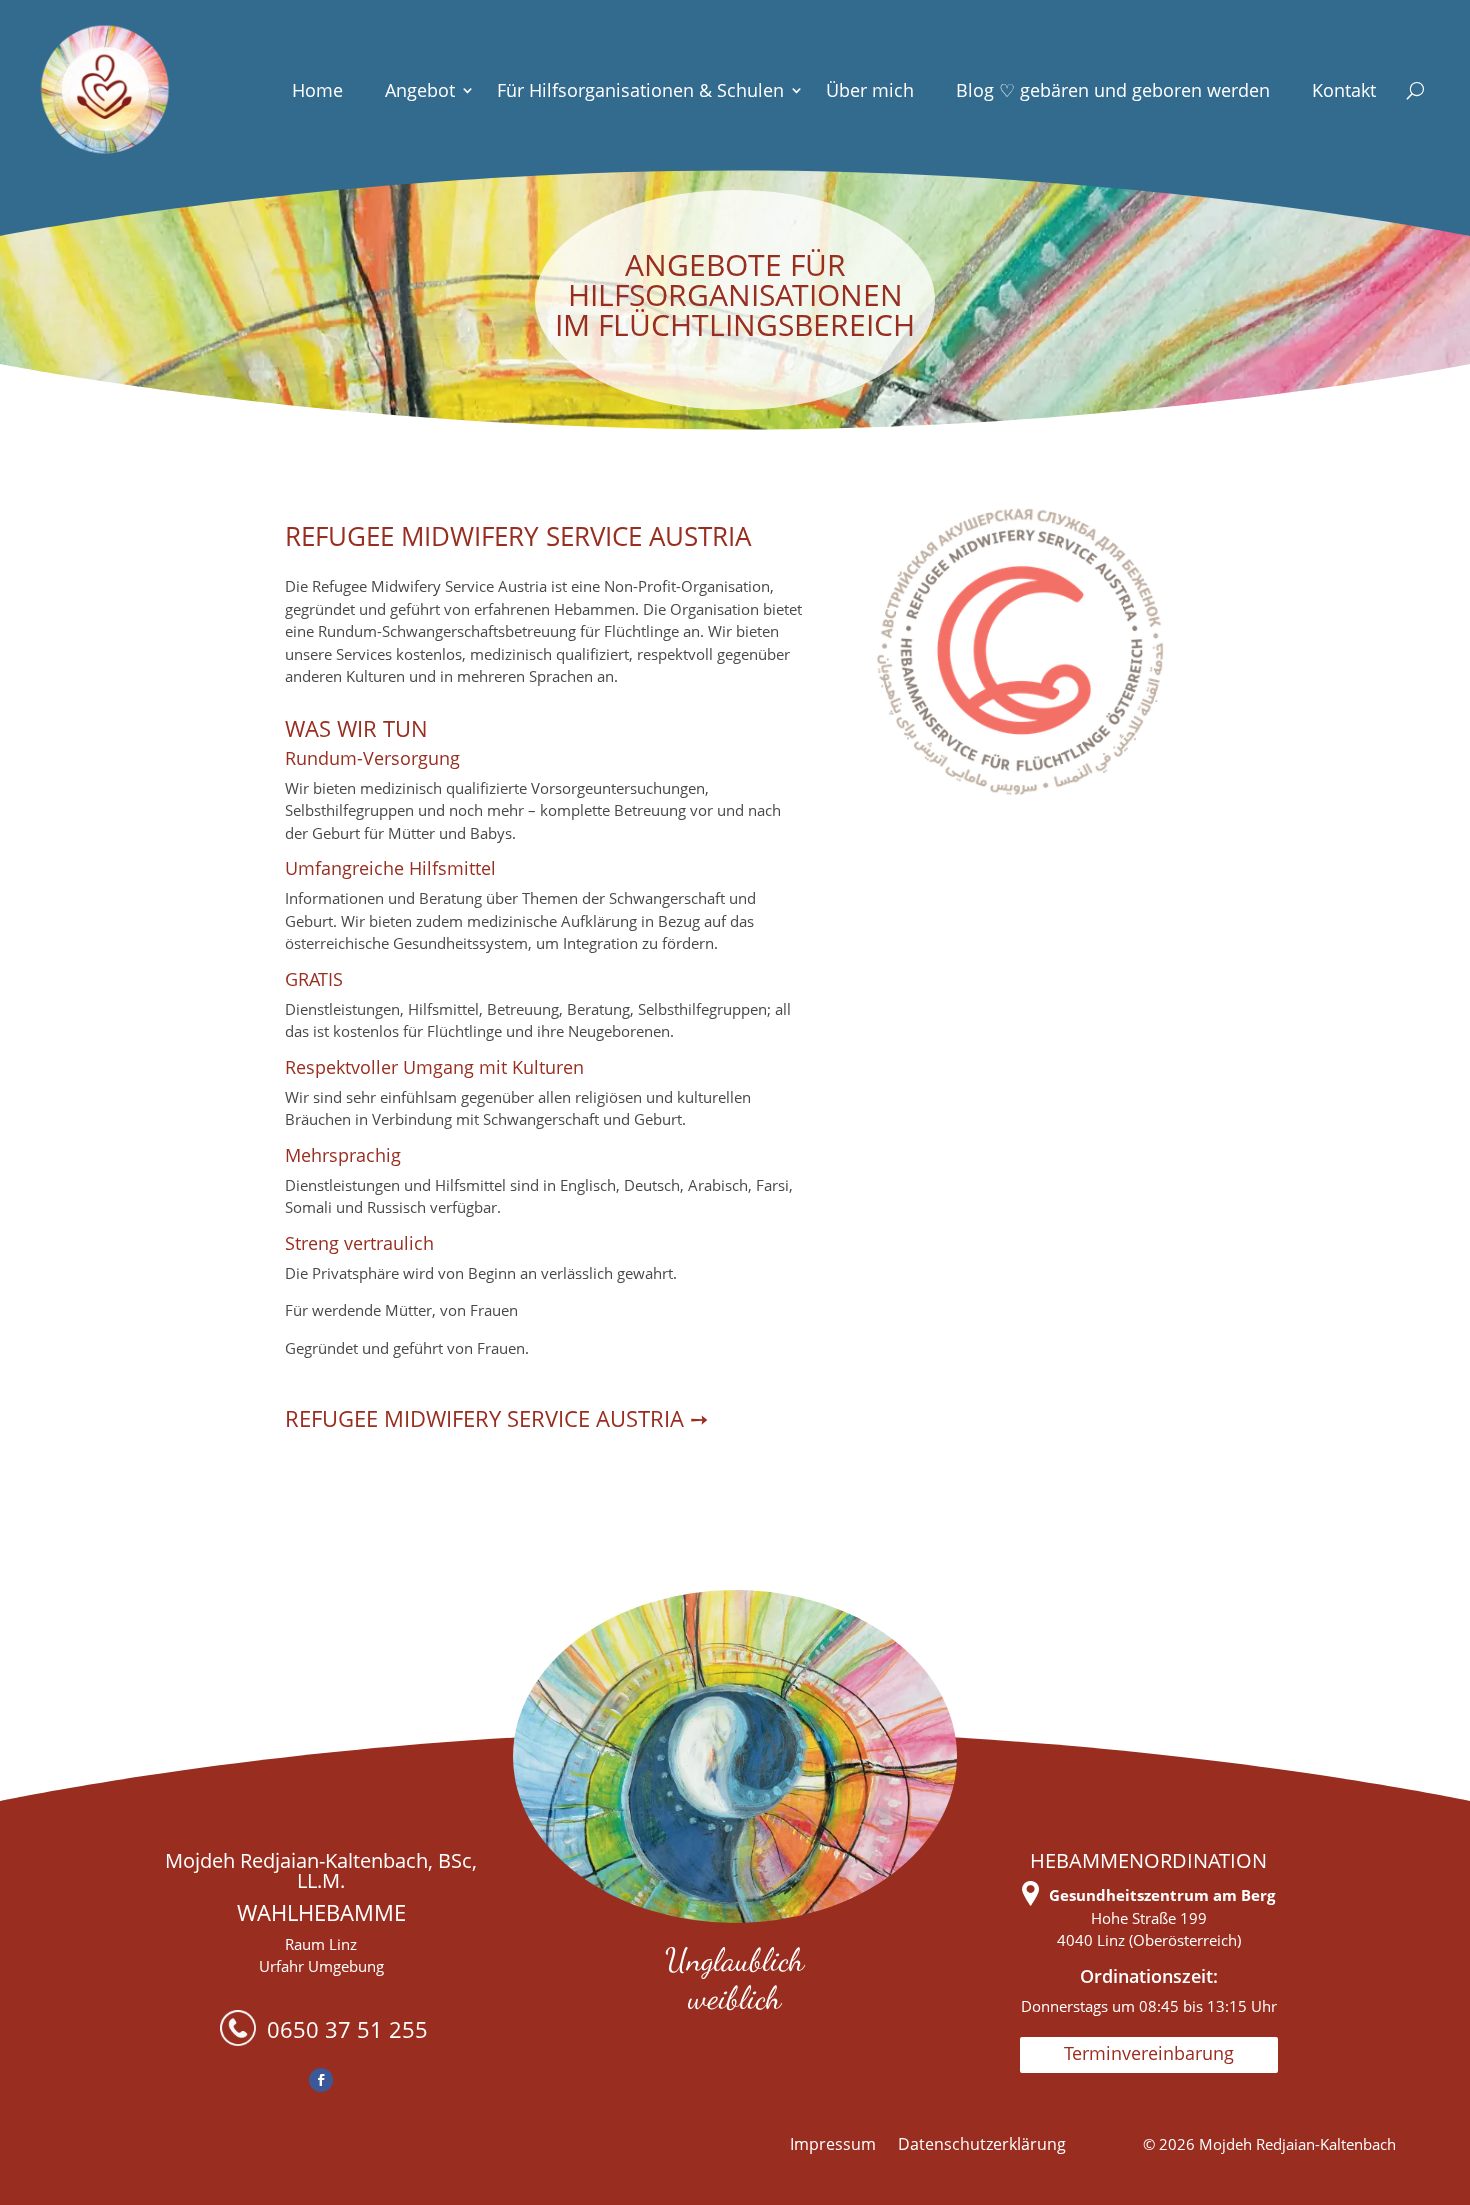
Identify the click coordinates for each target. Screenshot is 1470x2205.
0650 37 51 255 (344, 2029)
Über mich (870, 90)
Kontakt (1344, 90)
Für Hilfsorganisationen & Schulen (640, 90)
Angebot (420, 90)
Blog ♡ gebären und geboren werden (1113, 90)
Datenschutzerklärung (982, 2146)
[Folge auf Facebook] (321, 2080)
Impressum (833, 2146)
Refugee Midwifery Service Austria (487, 1418)
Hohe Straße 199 (1149, 1918)
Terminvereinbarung (1149, 2053)
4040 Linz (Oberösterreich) (1149, 1940)
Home (317, 90)
